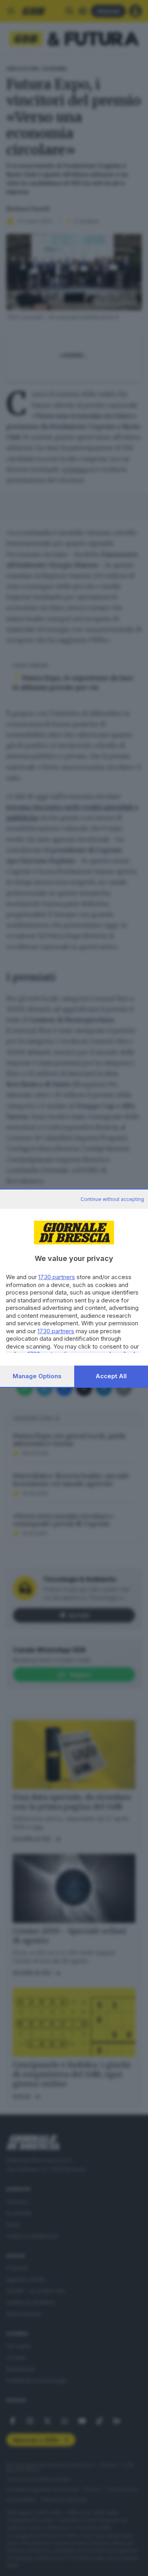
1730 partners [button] (57, 1277)
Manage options (37, 1376)
